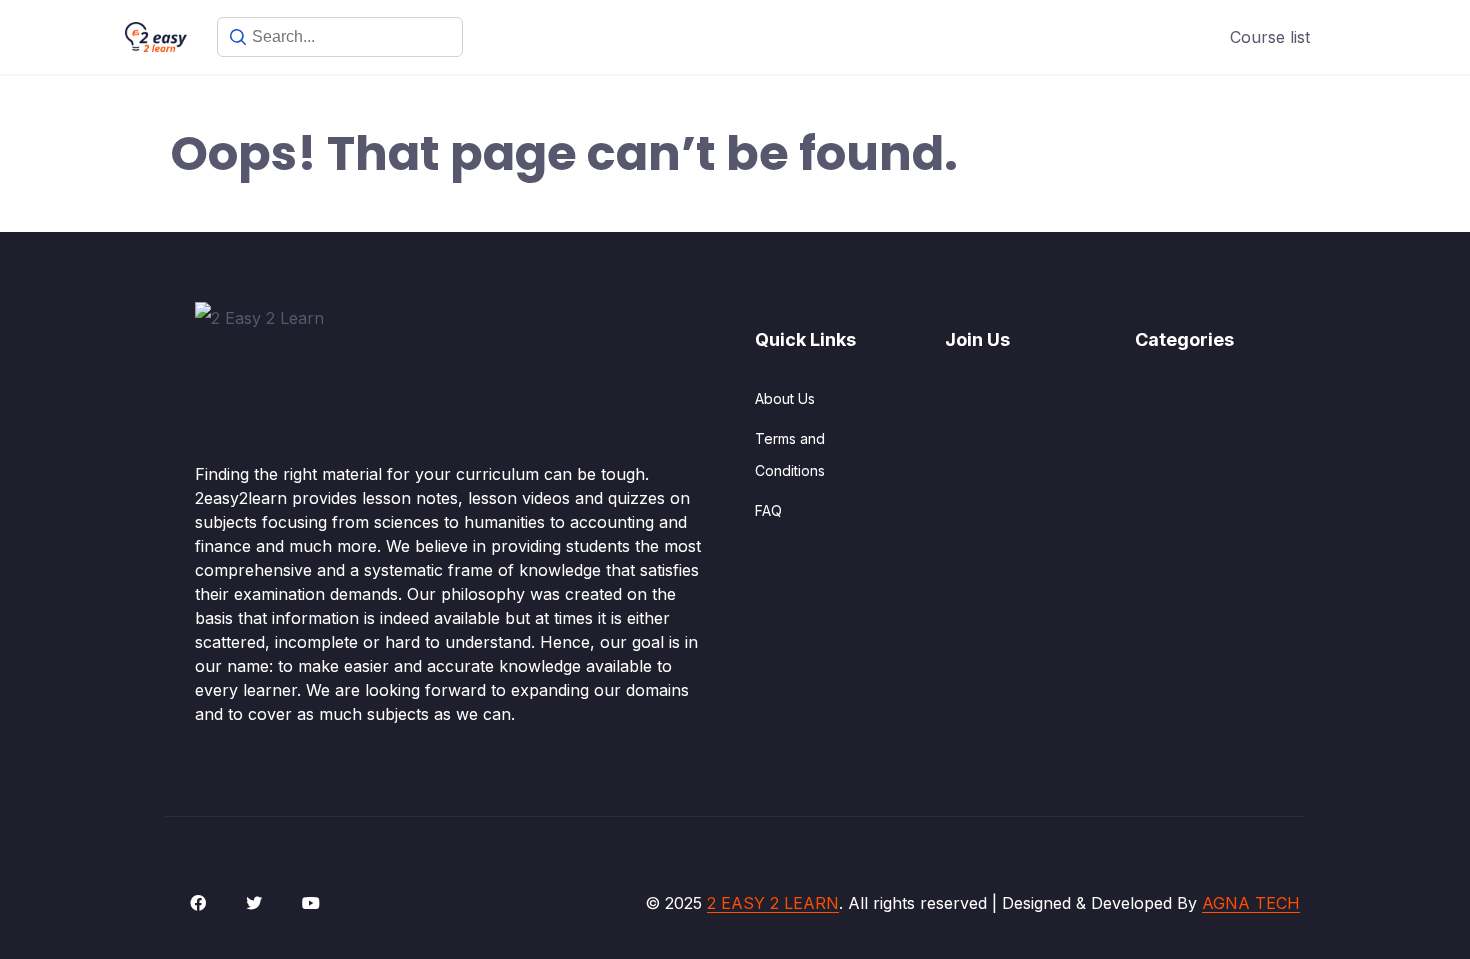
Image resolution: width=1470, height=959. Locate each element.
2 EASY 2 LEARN (773, 903)
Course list (1270, 37)
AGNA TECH (1251, 903)
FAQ (768, 510)
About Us (785, 398)
